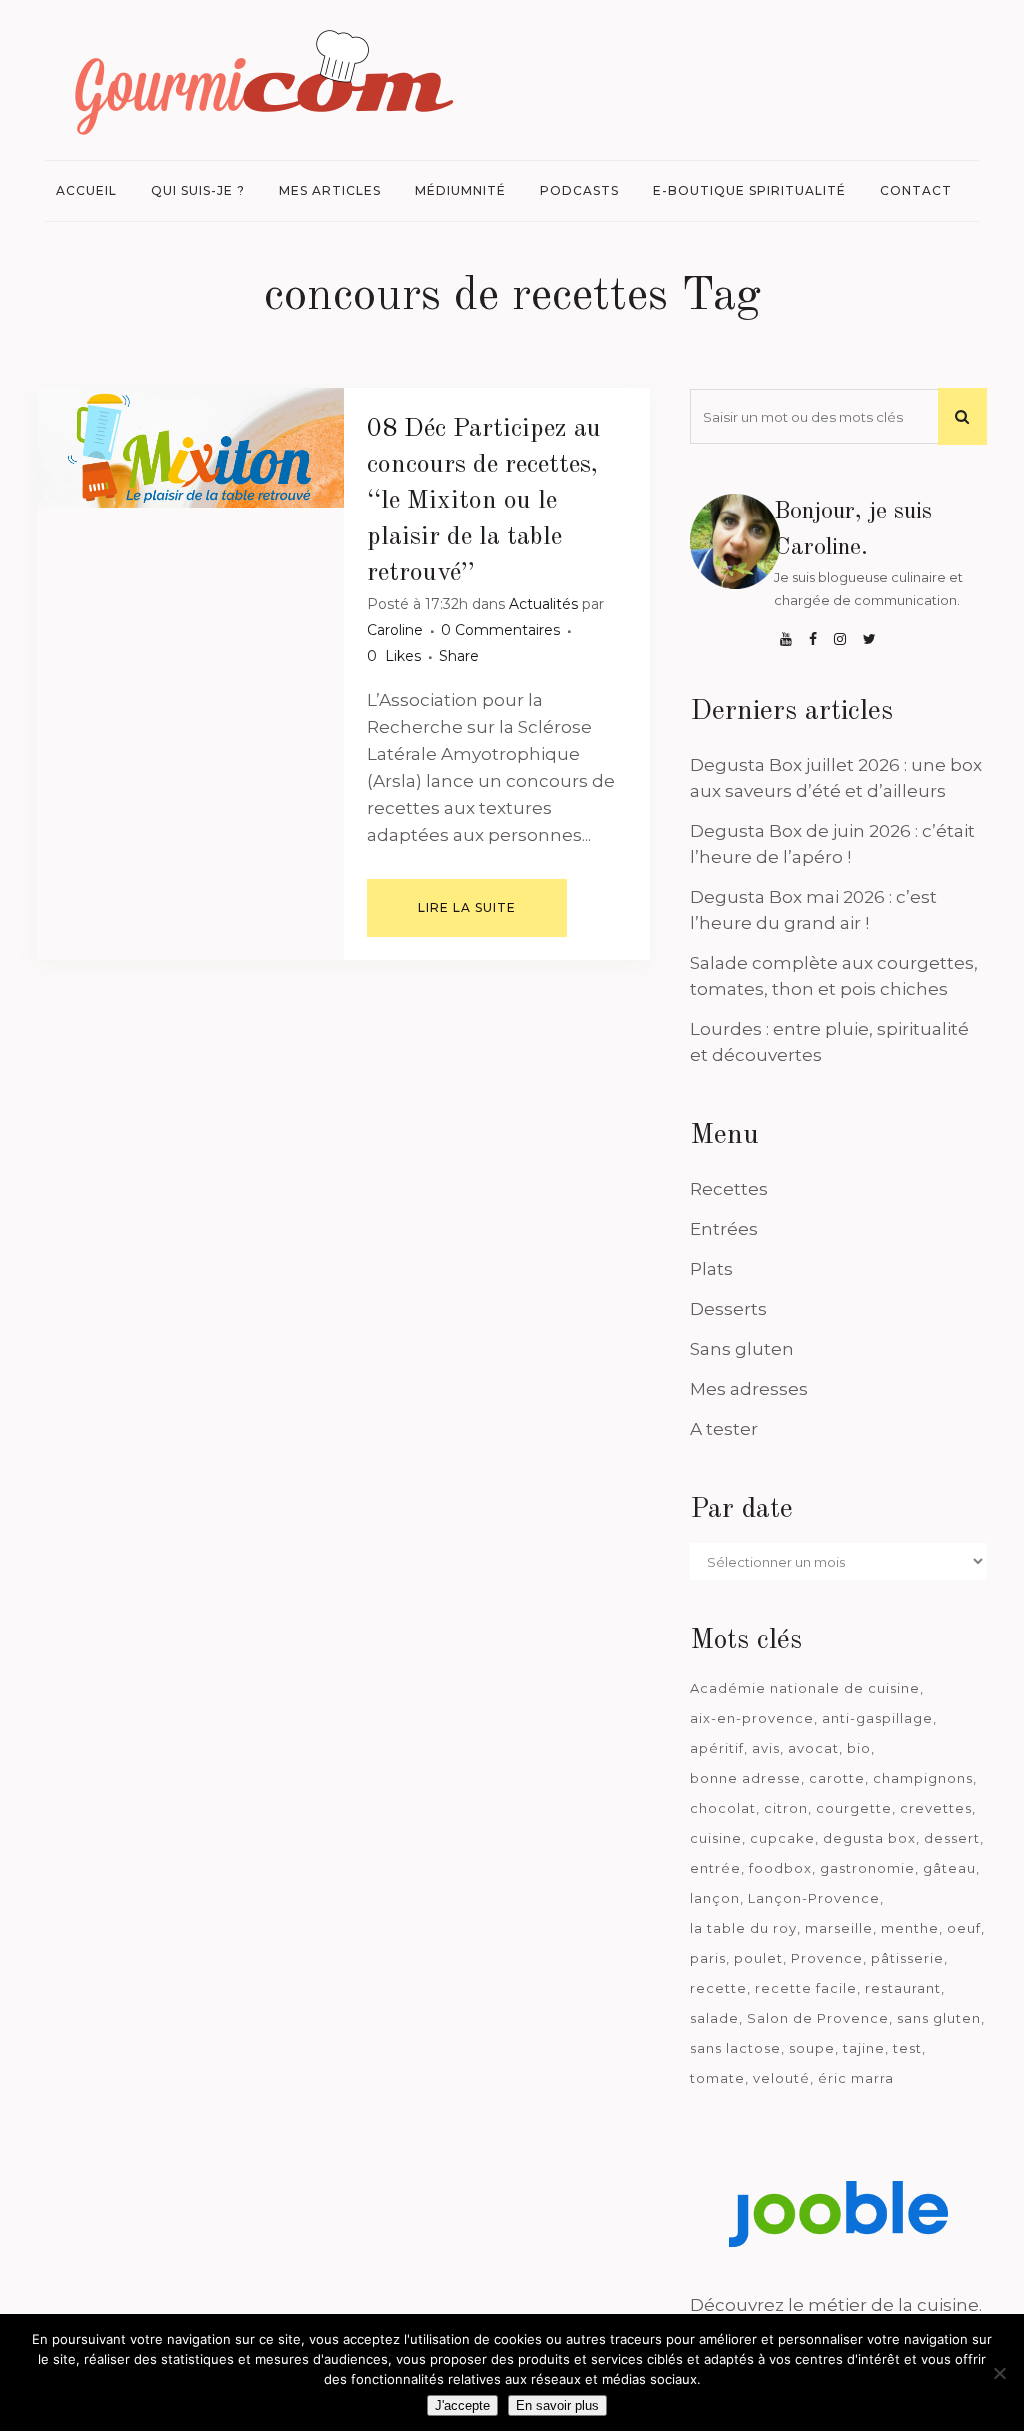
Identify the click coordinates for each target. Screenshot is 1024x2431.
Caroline (395, 630)
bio (859, 1748)
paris (708, 1958)
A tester (724, 1429)
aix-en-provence (752, 1718)
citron (786, 1808)
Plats (711, 1269)
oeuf (964, 1928)
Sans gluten (742, 1349)
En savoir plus (557, 2405)
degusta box (869, 1838)
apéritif (717, 1748)
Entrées (724, 1229)
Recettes (729, 1189)
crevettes (936, 1808)
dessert (952, 1838)
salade (714, 2018)
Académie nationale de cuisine (805, 1688)
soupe (812, 2048)
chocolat (723, 1808)
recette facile (806, 1988)
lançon (715, 1898)
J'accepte (462, 2405)
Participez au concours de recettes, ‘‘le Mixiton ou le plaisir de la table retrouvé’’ (484, 501)
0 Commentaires (500, 630)
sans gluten (939, 2018)
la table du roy (743, 1928)
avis (766, 1748)
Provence (827, 1958)
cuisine (716, 1838)
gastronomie (867, 1868)
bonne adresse (745, 1778)
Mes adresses (749, 1389)
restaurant (903, 1988)
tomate (717, 2078)
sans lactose (735, 2048)
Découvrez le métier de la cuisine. (836, 2305)
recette (718, 1988)
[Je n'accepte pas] (999, 2373)
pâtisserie (907, 1958)
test (907, 2048)
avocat (813, 1748)
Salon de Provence (818, 2018)
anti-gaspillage (877, 1718)
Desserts (728, 1309)
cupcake (782, 1838)
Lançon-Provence (814, 1898)
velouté (781, 2078)
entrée (715, 1868)
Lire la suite (467, 907)
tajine (864, 2048)
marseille (839, 1928)
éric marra (856, 2078)
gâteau (949, 1868)
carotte (837, 1778)
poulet (758, 1958)
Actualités (543, 604)
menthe (910, 1928)
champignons (923, 1778)
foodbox (780, 1868)
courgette (854, 1808)
